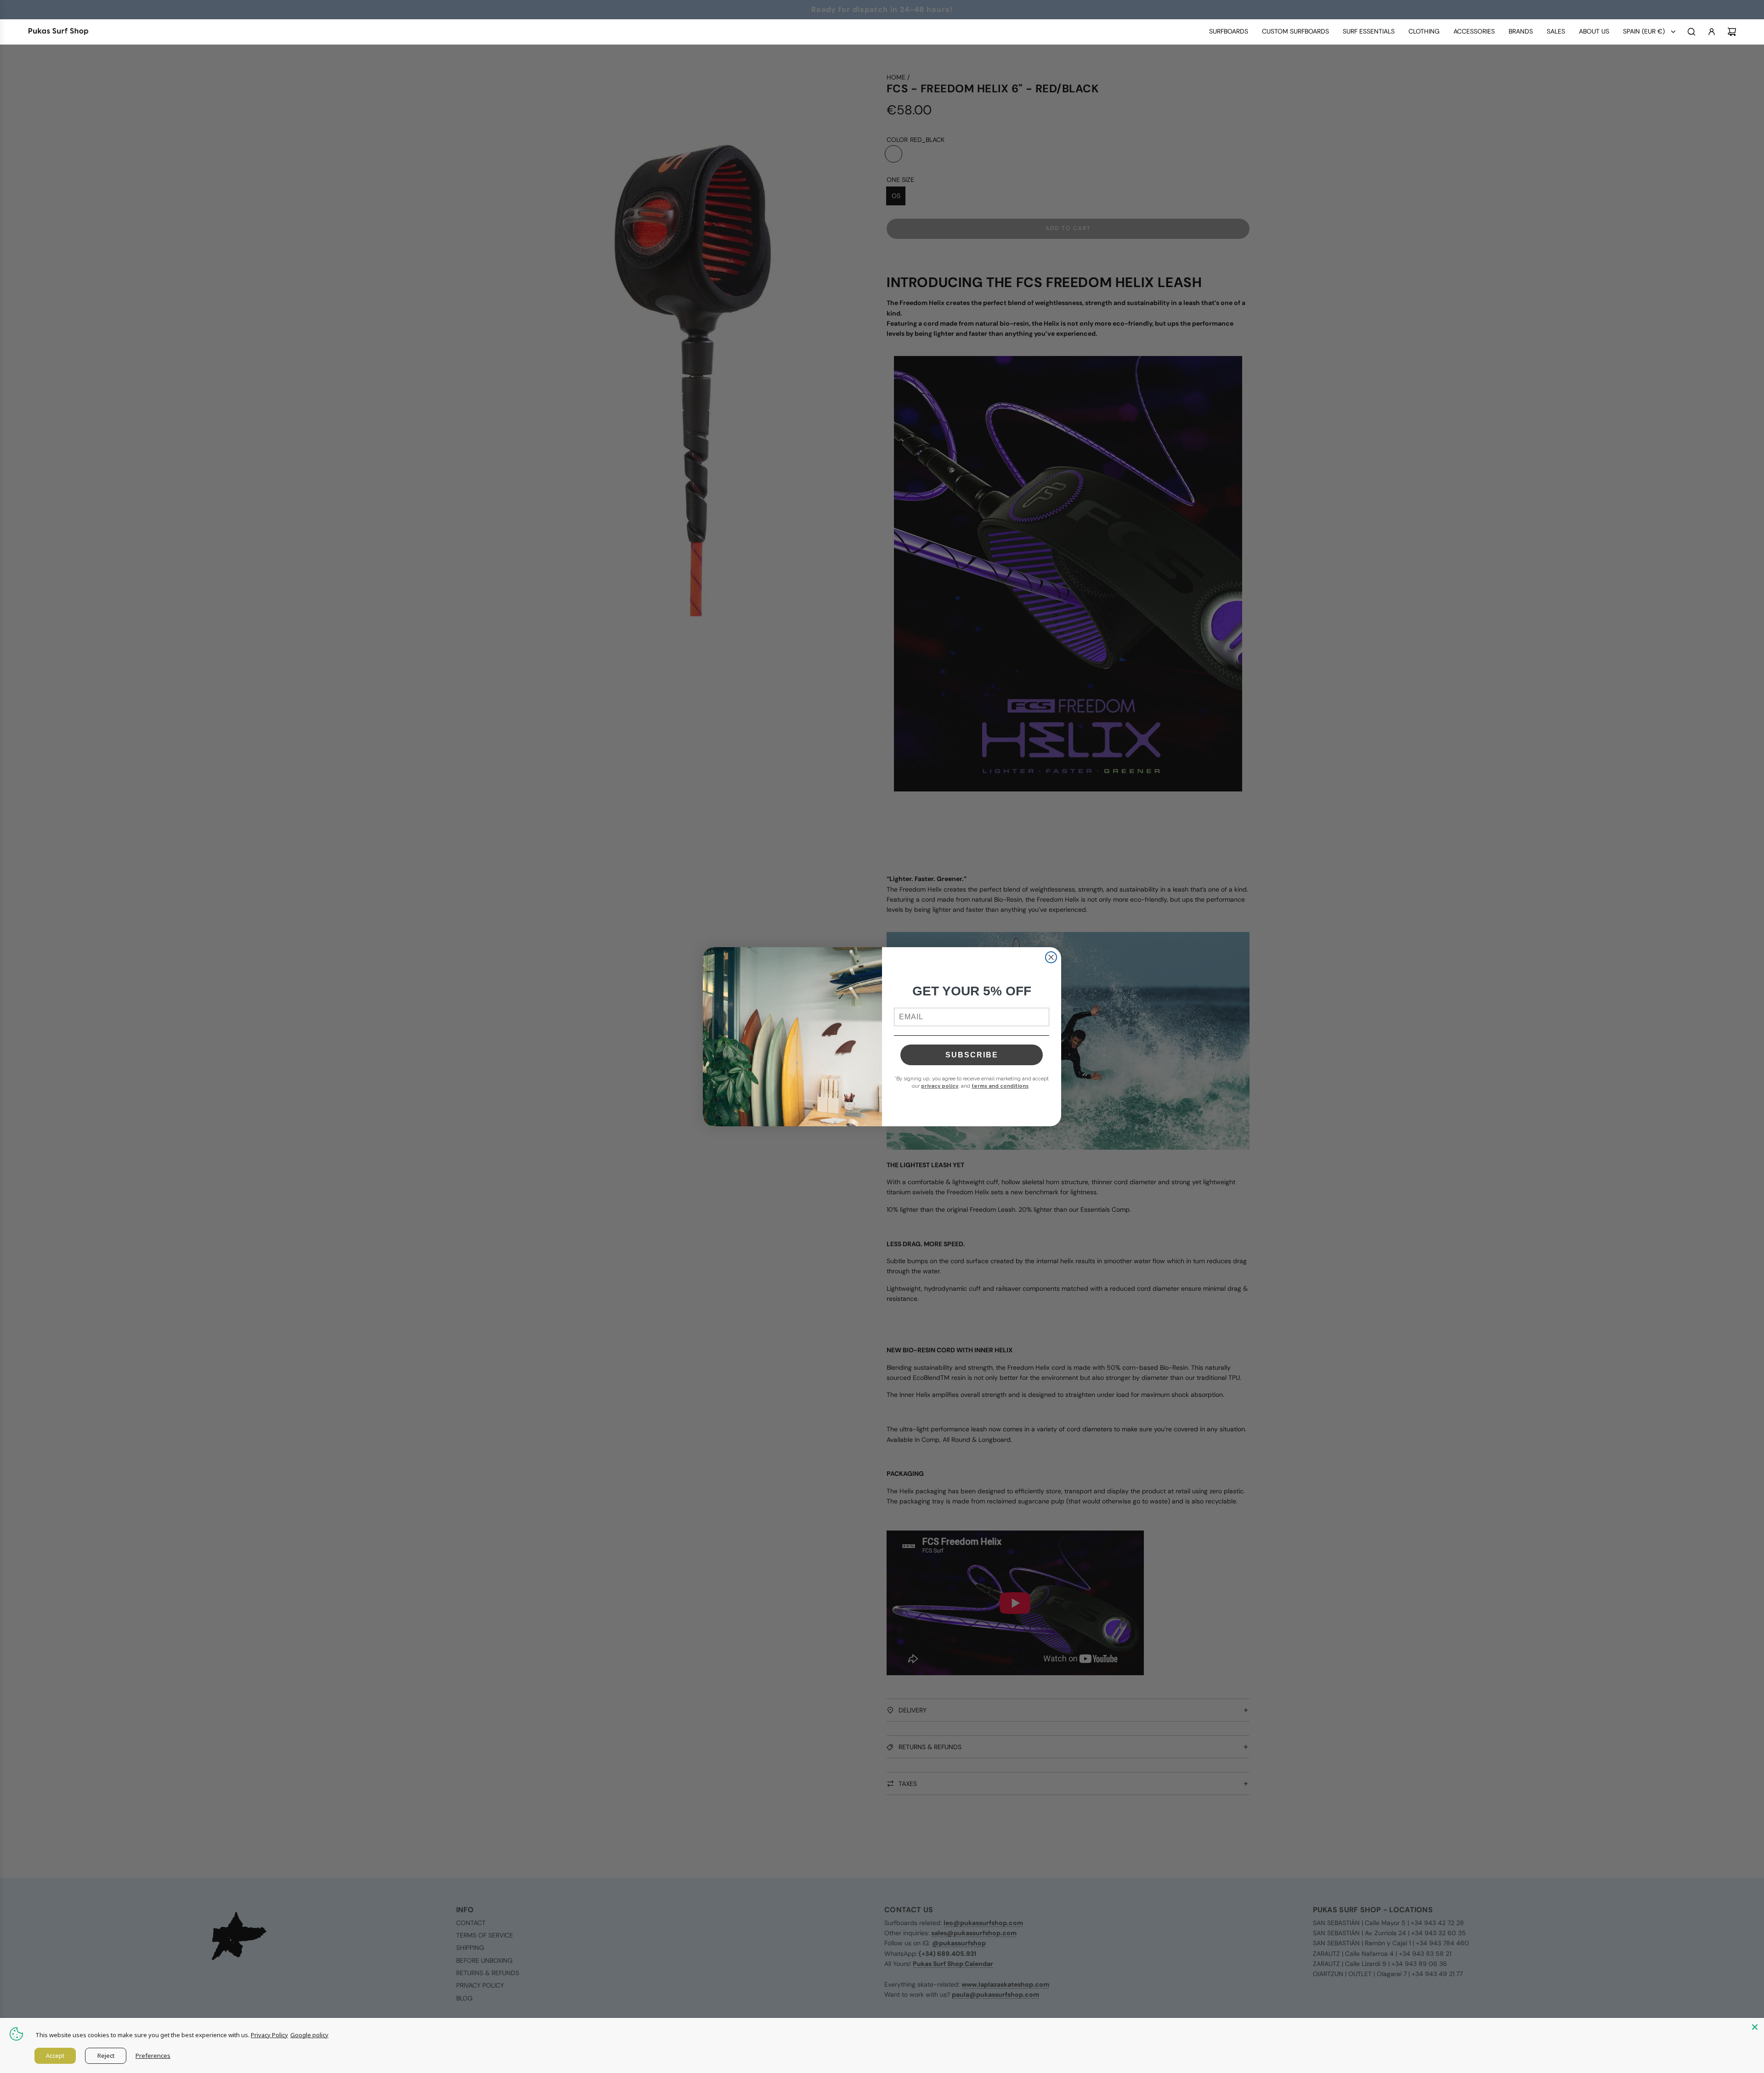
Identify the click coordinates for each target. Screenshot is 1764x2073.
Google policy (309, 2035)
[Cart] (1732, 32)
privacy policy (940, 1086)
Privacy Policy (269, 2035)
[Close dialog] (1051, 957)
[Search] (1691, 32)
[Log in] (1712, 32)
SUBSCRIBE (972, 1055)
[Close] (1755, 2027)
